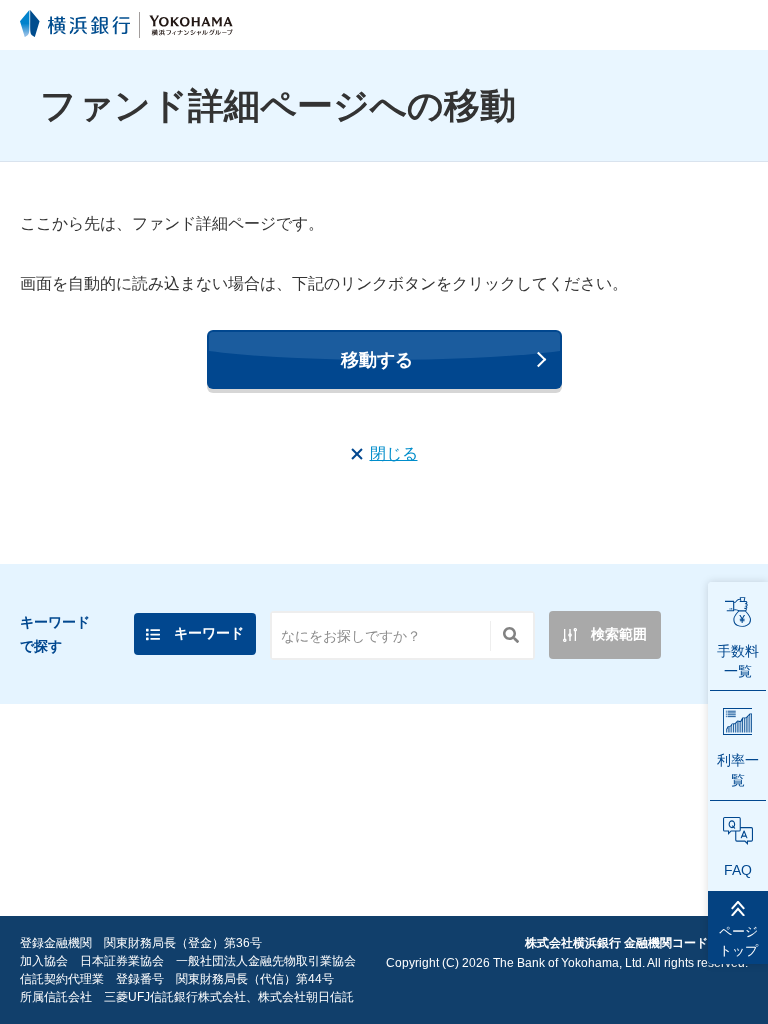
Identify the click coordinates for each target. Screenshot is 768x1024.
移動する (377, 360)
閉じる (394, 453)
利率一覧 (738, 770)
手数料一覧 (738, 661)
